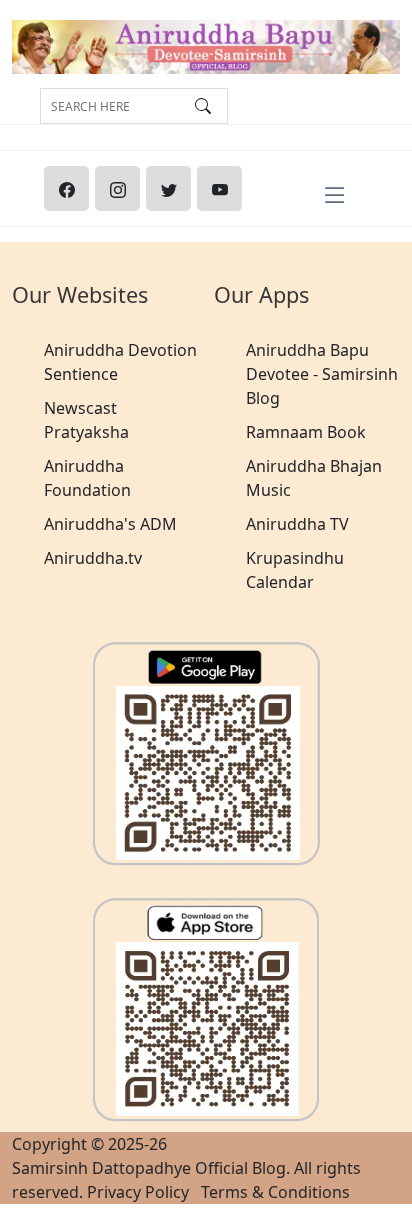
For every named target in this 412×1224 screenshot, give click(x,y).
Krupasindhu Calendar (295, 570)
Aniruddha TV (297, 524)
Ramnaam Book (306, 432)
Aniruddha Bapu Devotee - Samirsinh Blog (322, 374)
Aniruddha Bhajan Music (314, 478)
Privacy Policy (138, 1192)
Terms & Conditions (275, 1192)
